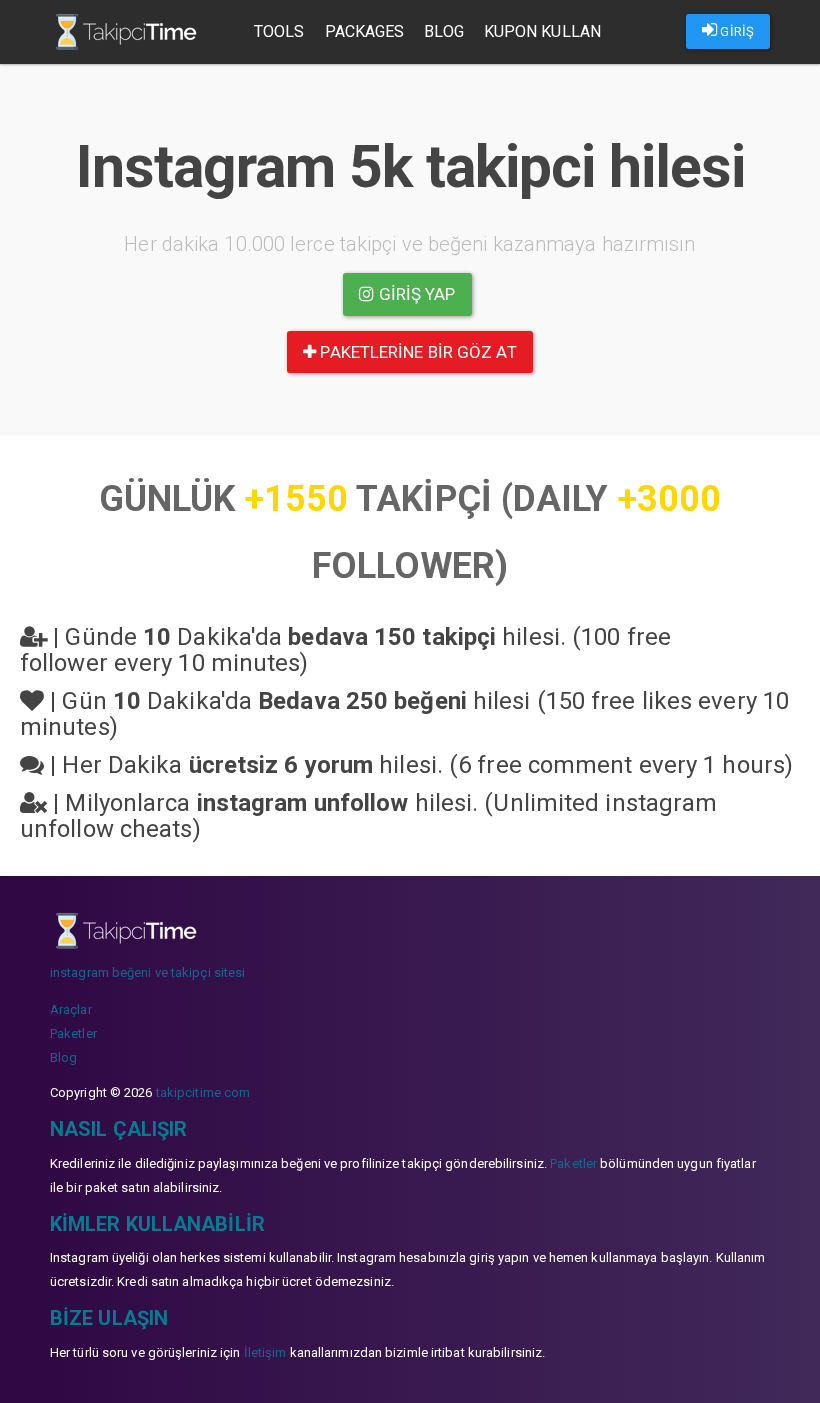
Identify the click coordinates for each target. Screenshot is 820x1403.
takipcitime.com (203, 1092)
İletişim (265, 1352)
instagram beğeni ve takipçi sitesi (147, 972)
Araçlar (71, 1009)
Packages (365, 31)
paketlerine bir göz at (416, 352)
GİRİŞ (735, 31)
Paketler (73, 1033)
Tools (279, 31)
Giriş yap (415, 294)
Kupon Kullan (542, 31)
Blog (443, 31)
